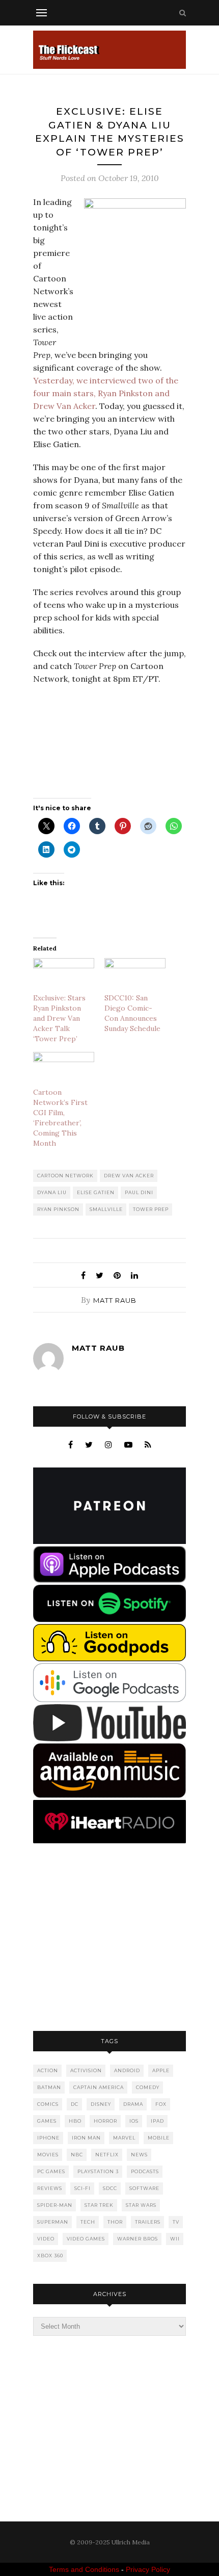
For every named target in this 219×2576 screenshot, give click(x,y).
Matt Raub (115, 1300)
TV (176, 2222)
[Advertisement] (109, 1938)
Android (127, 2070)
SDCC (110, 2188)
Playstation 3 (98, 2171)
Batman (49, 2087)
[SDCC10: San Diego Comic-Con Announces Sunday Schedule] (135, 976)
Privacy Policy (148, 2569)
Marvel (124, 2138)
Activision (86, 2070)
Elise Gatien (96, 1192)
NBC (77, 2155)
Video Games (86, 2239)
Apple (161, 2070)
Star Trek (99, 2205)
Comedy (148, 2087)
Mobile (159, 2138)
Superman (53, 2222)
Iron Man (86, 2138)
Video (46, 2239)
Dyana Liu (52, 1192)
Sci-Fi (83, 2188)
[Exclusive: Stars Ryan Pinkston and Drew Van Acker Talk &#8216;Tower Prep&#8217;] (64, 976)
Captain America (99, 2087)
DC (75, 2104)
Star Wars (141, 2205)
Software (144, 2188)
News (139, 2155)
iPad (157, 2121)
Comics (48, 2104)
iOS (134, 2121)
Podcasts (145, 2171)
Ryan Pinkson (58, 1209)
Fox (161, 2104)
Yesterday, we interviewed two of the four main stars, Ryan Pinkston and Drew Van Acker (106, 393)
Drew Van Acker (129, 1176)
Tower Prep (151, 1209)
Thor (115, 2222)
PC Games (51, 2171)
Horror (105, 2121)
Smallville (106, 1209)
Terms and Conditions (84, 2569)
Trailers (148, 2222)
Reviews (50, 2188)
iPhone (48, 2138)
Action (48, 2070)
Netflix (107, 2155)
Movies (48, 2155)
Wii (175, 2239)
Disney (101, 2104)
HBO (75, 2121)
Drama (133, 2104)
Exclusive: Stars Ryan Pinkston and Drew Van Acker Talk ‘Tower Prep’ (59, 1018)
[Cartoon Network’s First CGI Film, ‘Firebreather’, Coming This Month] (64, 1070)
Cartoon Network (65, 1176)
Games (47, 2121)
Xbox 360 (50, 2256)
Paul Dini (139, 1192)
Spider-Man (55, 2205)
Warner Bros (138, 2239)
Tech (88, 2222)
